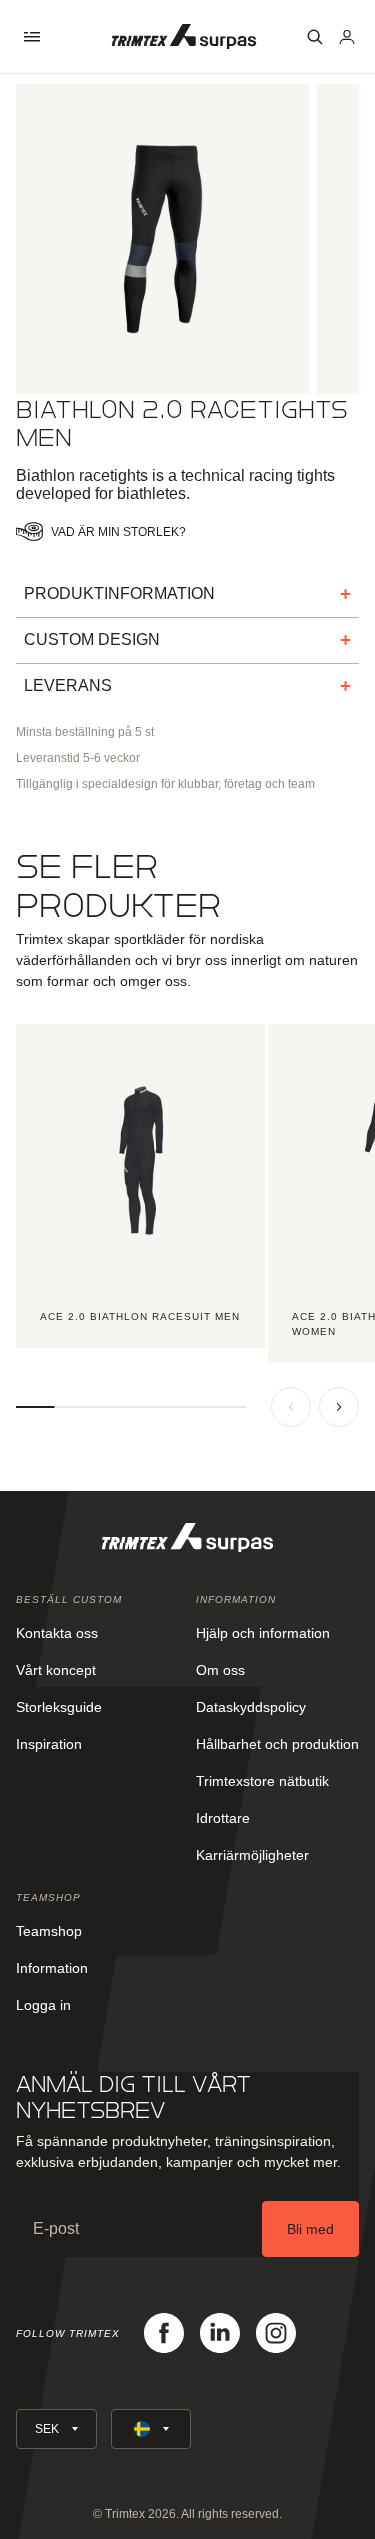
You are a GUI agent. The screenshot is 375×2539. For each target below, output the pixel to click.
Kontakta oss (57, 1633)
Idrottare (223, 1818)
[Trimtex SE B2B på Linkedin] (220, 2333)
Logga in (43, 2005)
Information (52, 1968)
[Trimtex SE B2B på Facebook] (164, 2333)
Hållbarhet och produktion (277, 1744)
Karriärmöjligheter (252, 1855)
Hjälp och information (263, 1633)
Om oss (220, 1670)
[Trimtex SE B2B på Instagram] (276, 2333)
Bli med (310, 2229)
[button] (32, 37)
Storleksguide (59, 1707)
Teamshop (49, 1931)
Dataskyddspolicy (251, 1707)
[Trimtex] (184, 36)
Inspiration (49, 1744)
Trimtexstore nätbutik (262, 1781)
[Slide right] (339, 1407)
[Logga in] (347, 37)
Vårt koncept (56, 1670)
